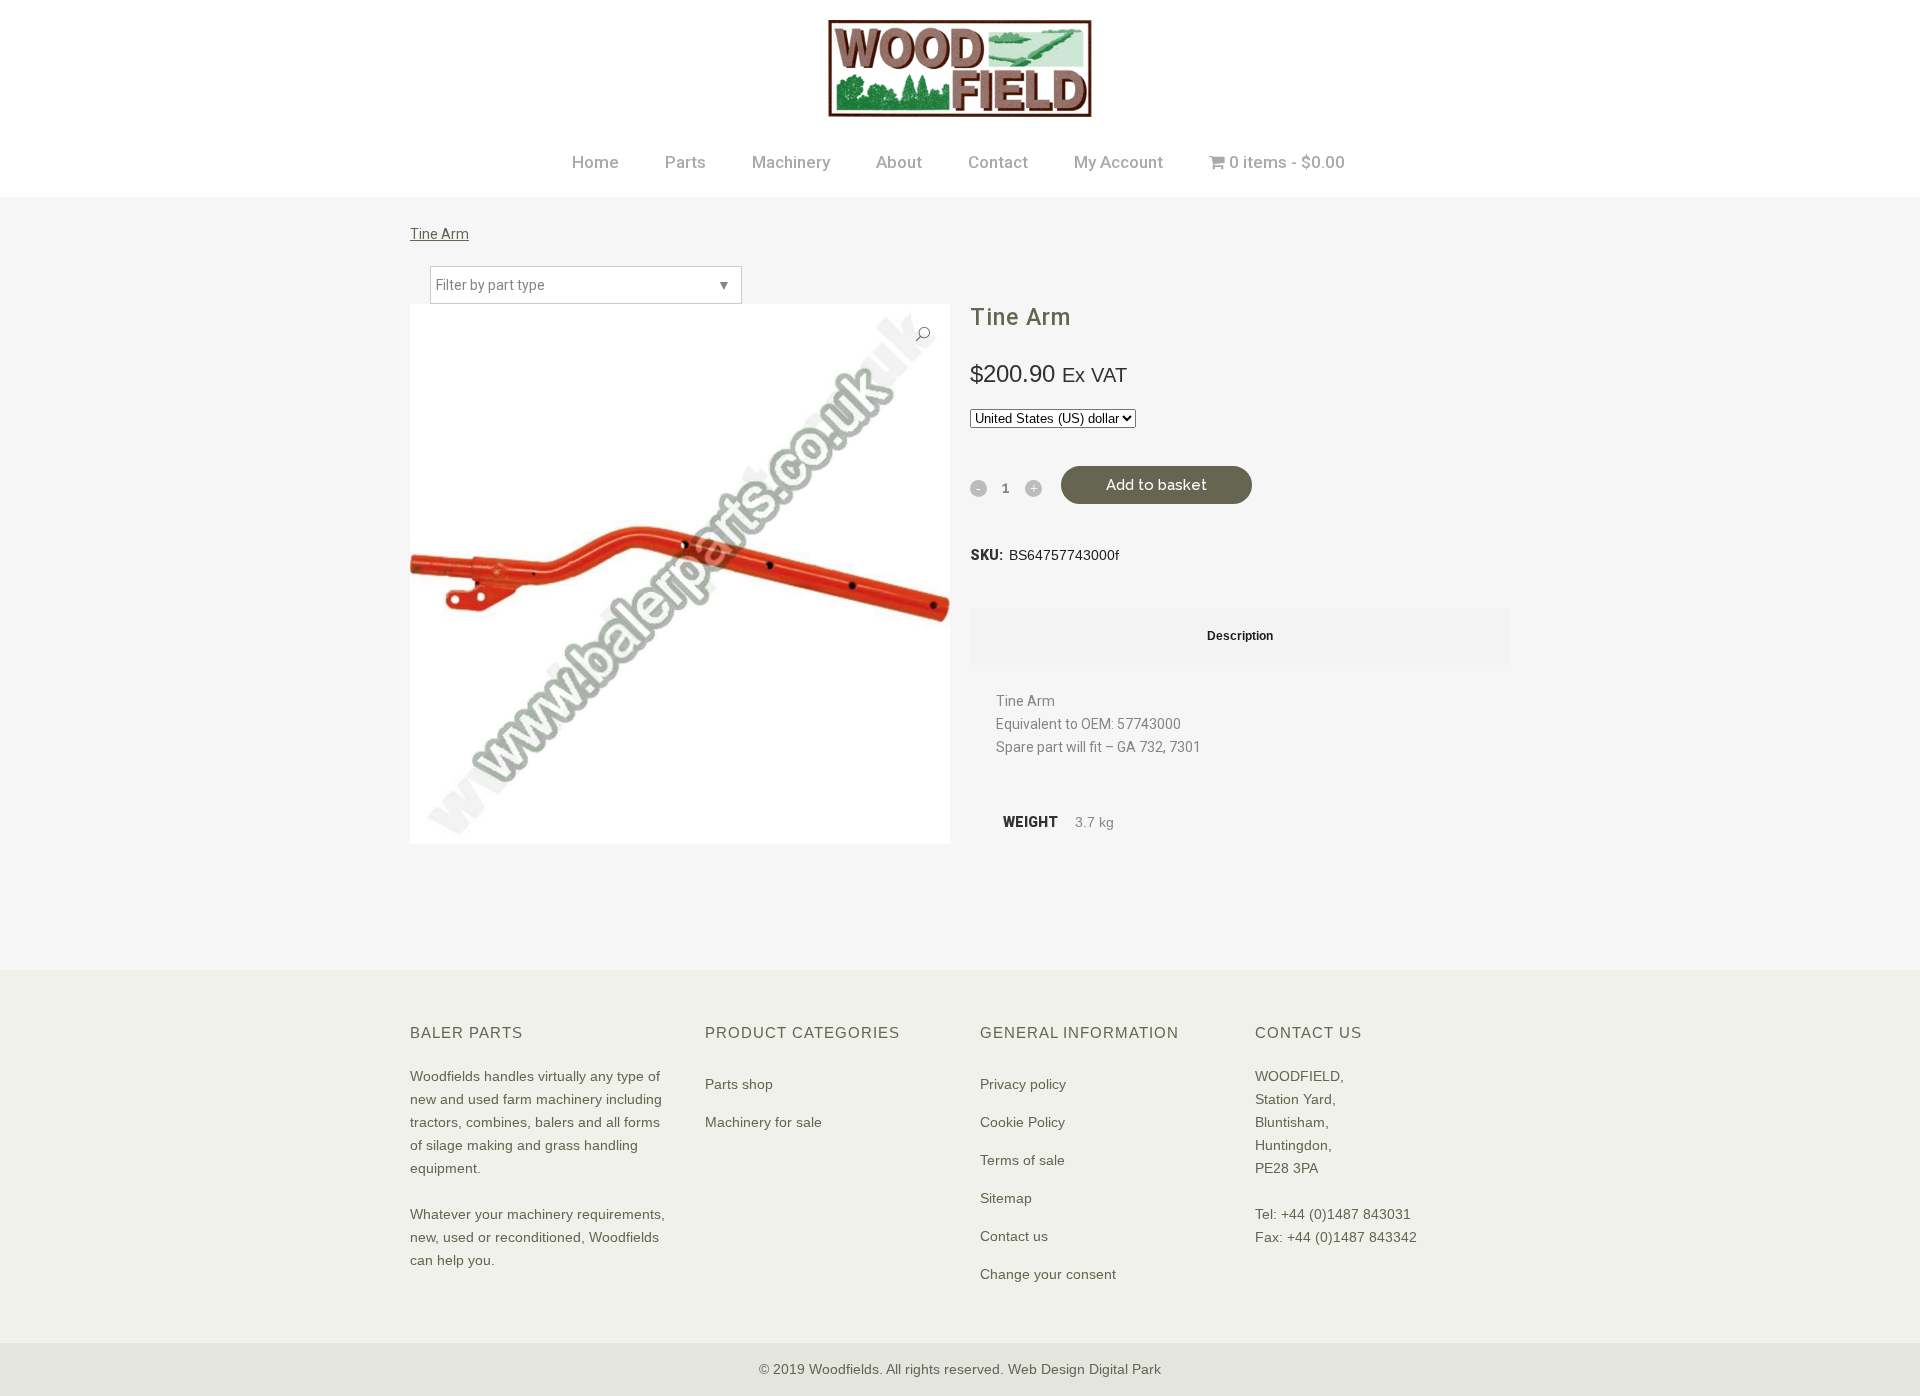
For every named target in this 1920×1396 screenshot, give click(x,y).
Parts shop (739, 1084)
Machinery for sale (763, 1122)
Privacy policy (1023, 1084)
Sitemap (1006, 1198)
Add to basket (1156, 485)
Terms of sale (1022, 1160)
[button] (923, 334)
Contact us (1014, 1236)
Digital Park (1125, 1369)
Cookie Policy (1022, 1122)
